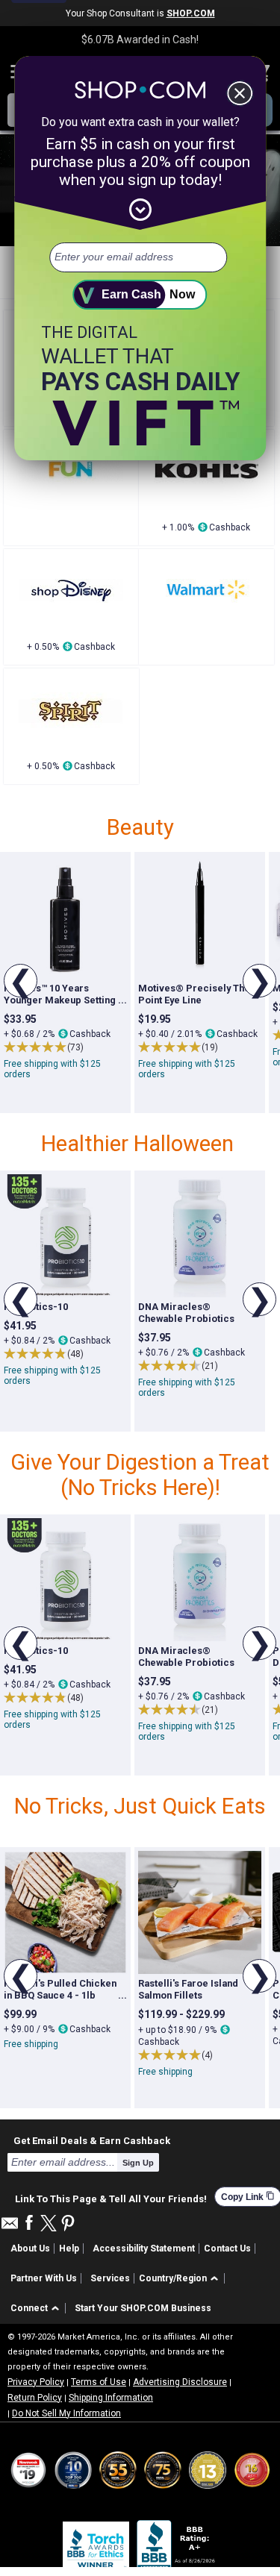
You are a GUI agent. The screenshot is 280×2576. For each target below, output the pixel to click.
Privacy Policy (36, 2382)
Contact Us (227, 2248)
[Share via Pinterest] (68, 2224)
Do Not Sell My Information (66, 2413)
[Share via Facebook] (29, 2224)
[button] (181, 2279)
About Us (30, 2248)
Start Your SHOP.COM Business (143, 2308)
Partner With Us (44, 2278)
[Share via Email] (10, 2227)
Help (69, 2248)
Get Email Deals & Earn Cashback (92, 2140)
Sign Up (138, 2163)
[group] (65, 983)
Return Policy (35, 2398)
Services (110, 2278)
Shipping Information (111, 2398)
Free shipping (31, 2044)
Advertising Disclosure (180, 2382)
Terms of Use (99, 2382)
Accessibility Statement (144, 2248)
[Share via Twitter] (49, 2224)
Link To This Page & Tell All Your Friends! (111, 2197)
